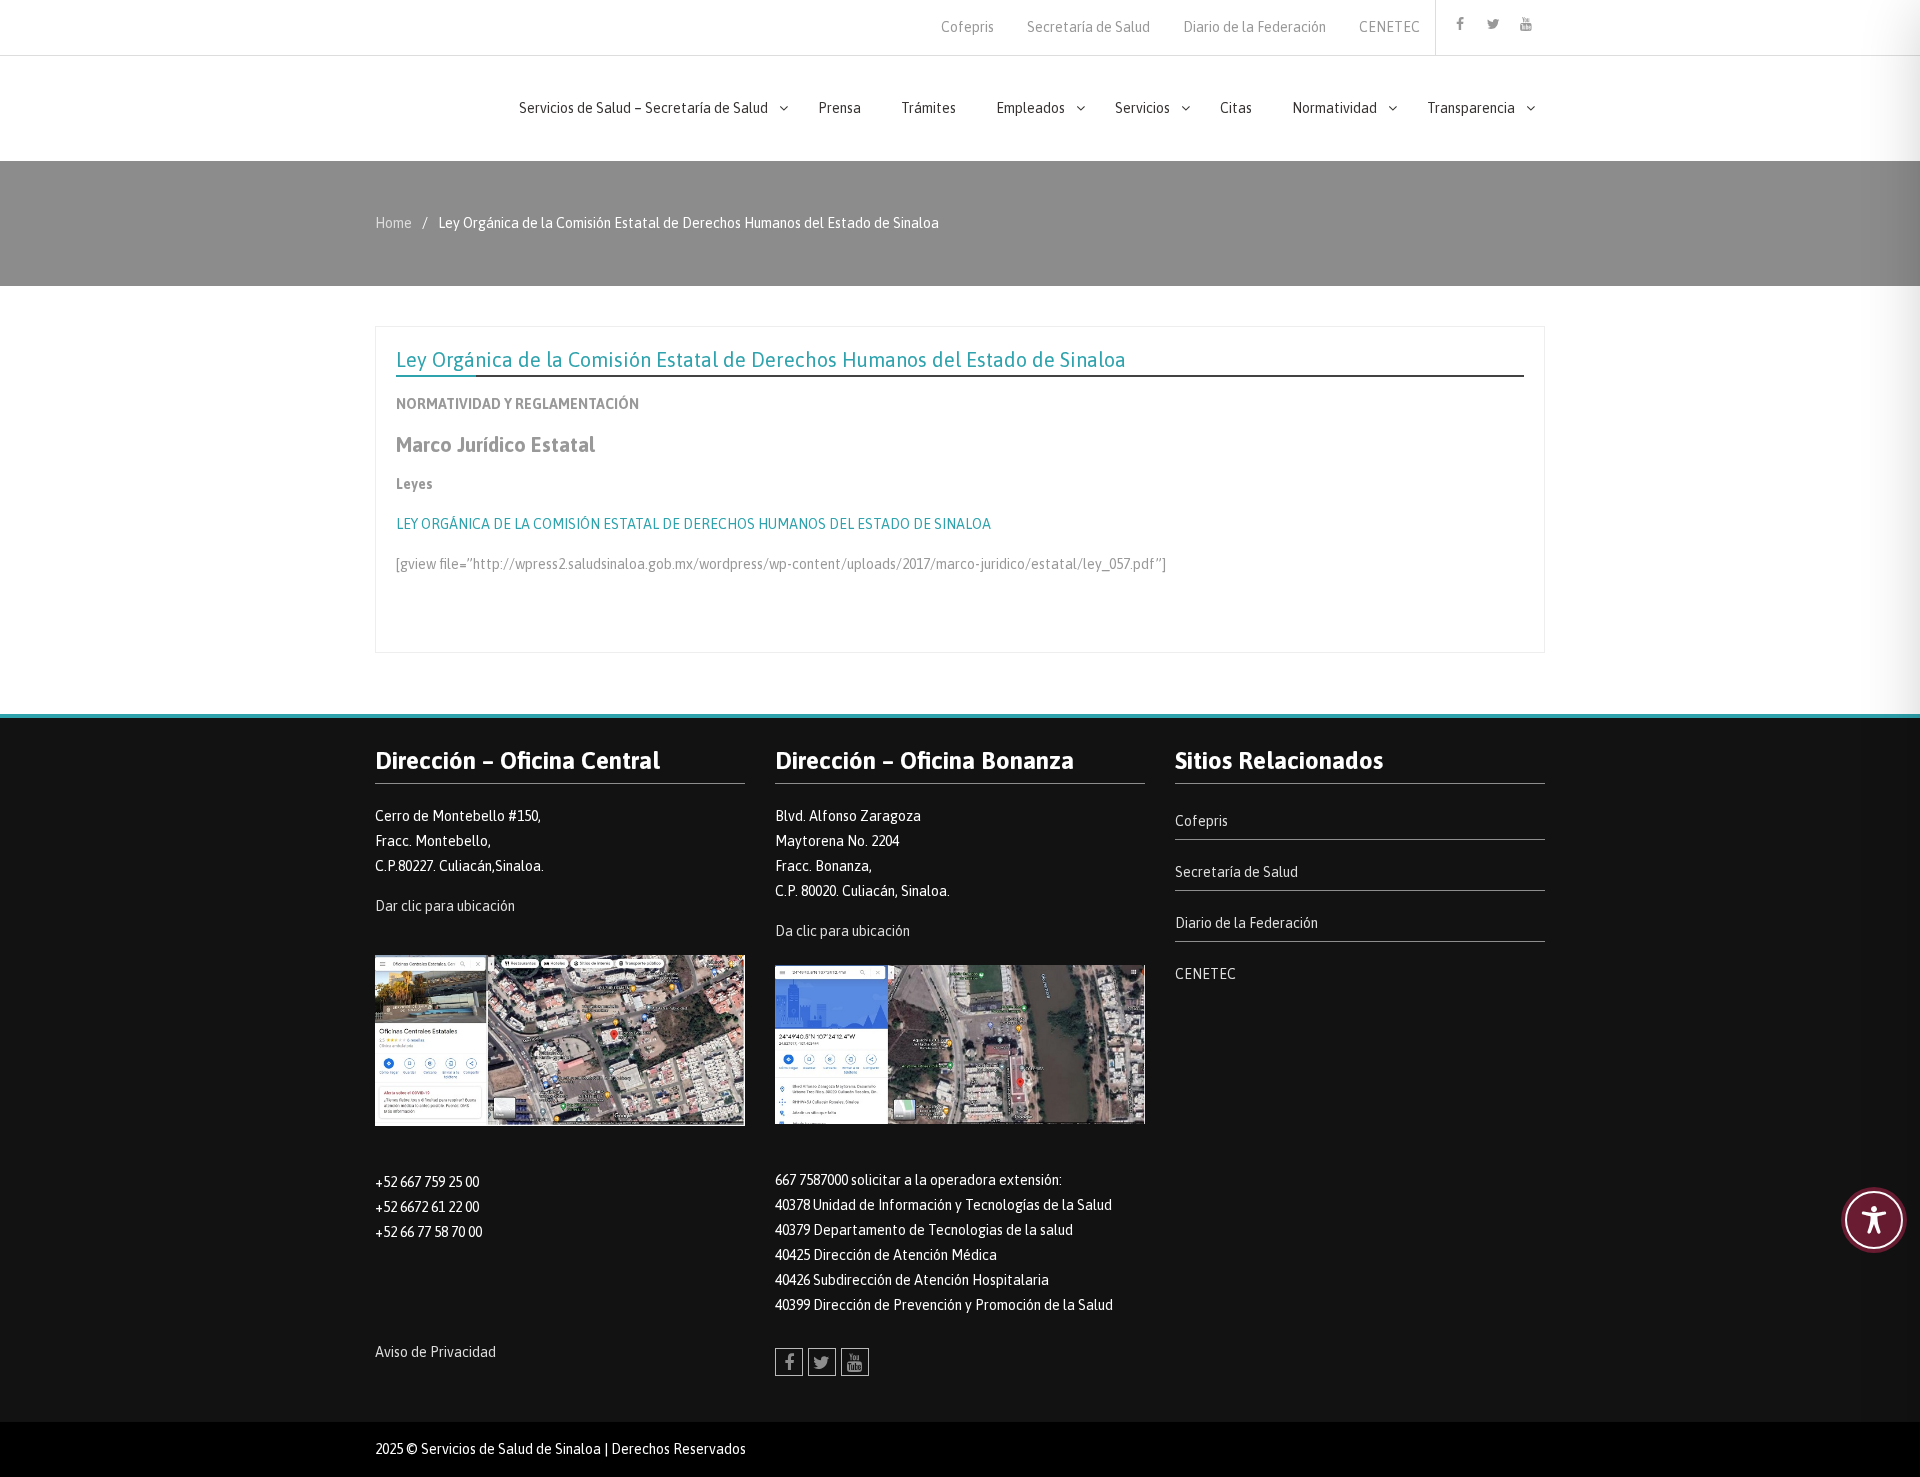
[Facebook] (1460, 24)
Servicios (1142, 108)
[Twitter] (1493, 24)
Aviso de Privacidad (435, 1352)
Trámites (928, 108)
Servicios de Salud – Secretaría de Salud (643, 108)
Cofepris (967, 27)
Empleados (1030, 108)
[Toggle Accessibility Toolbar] (1874, 1220)
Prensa (839, 108)
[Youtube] (1526, 24)
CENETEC (1389, 27)
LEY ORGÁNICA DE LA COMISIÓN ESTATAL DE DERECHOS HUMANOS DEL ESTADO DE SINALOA (693, 524)
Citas (1236, 108)
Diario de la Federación (1254, 27)
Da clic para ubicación (842, 931)
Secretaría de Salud (1088, 27)
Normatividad (1334, 108)
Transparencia (1471, 108)
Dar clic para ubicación (445, 906)
